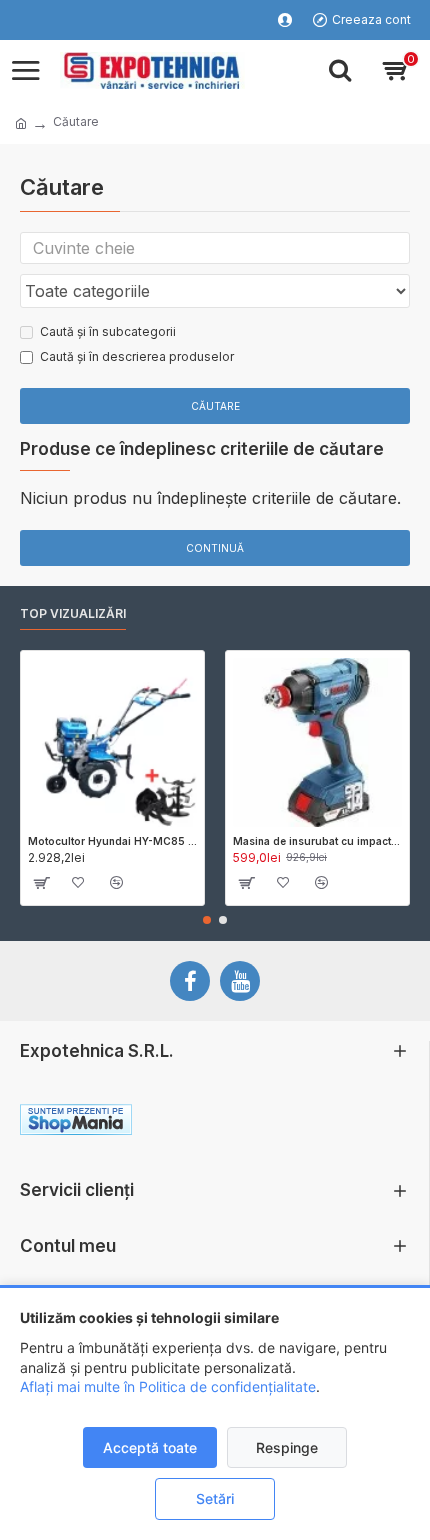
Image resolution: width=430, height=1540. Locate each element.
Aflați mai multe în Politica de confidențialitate (168, 1386)
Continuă (215, 548)
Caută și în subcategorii (108, 331)
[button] (207, 920)
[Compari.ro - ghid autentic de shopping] (312, 1123)
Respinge (287, 1447)
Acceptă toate (150, 1447)
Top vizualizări (73, 613)
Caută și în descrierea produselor (137, 356)
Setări (215, 1498)
